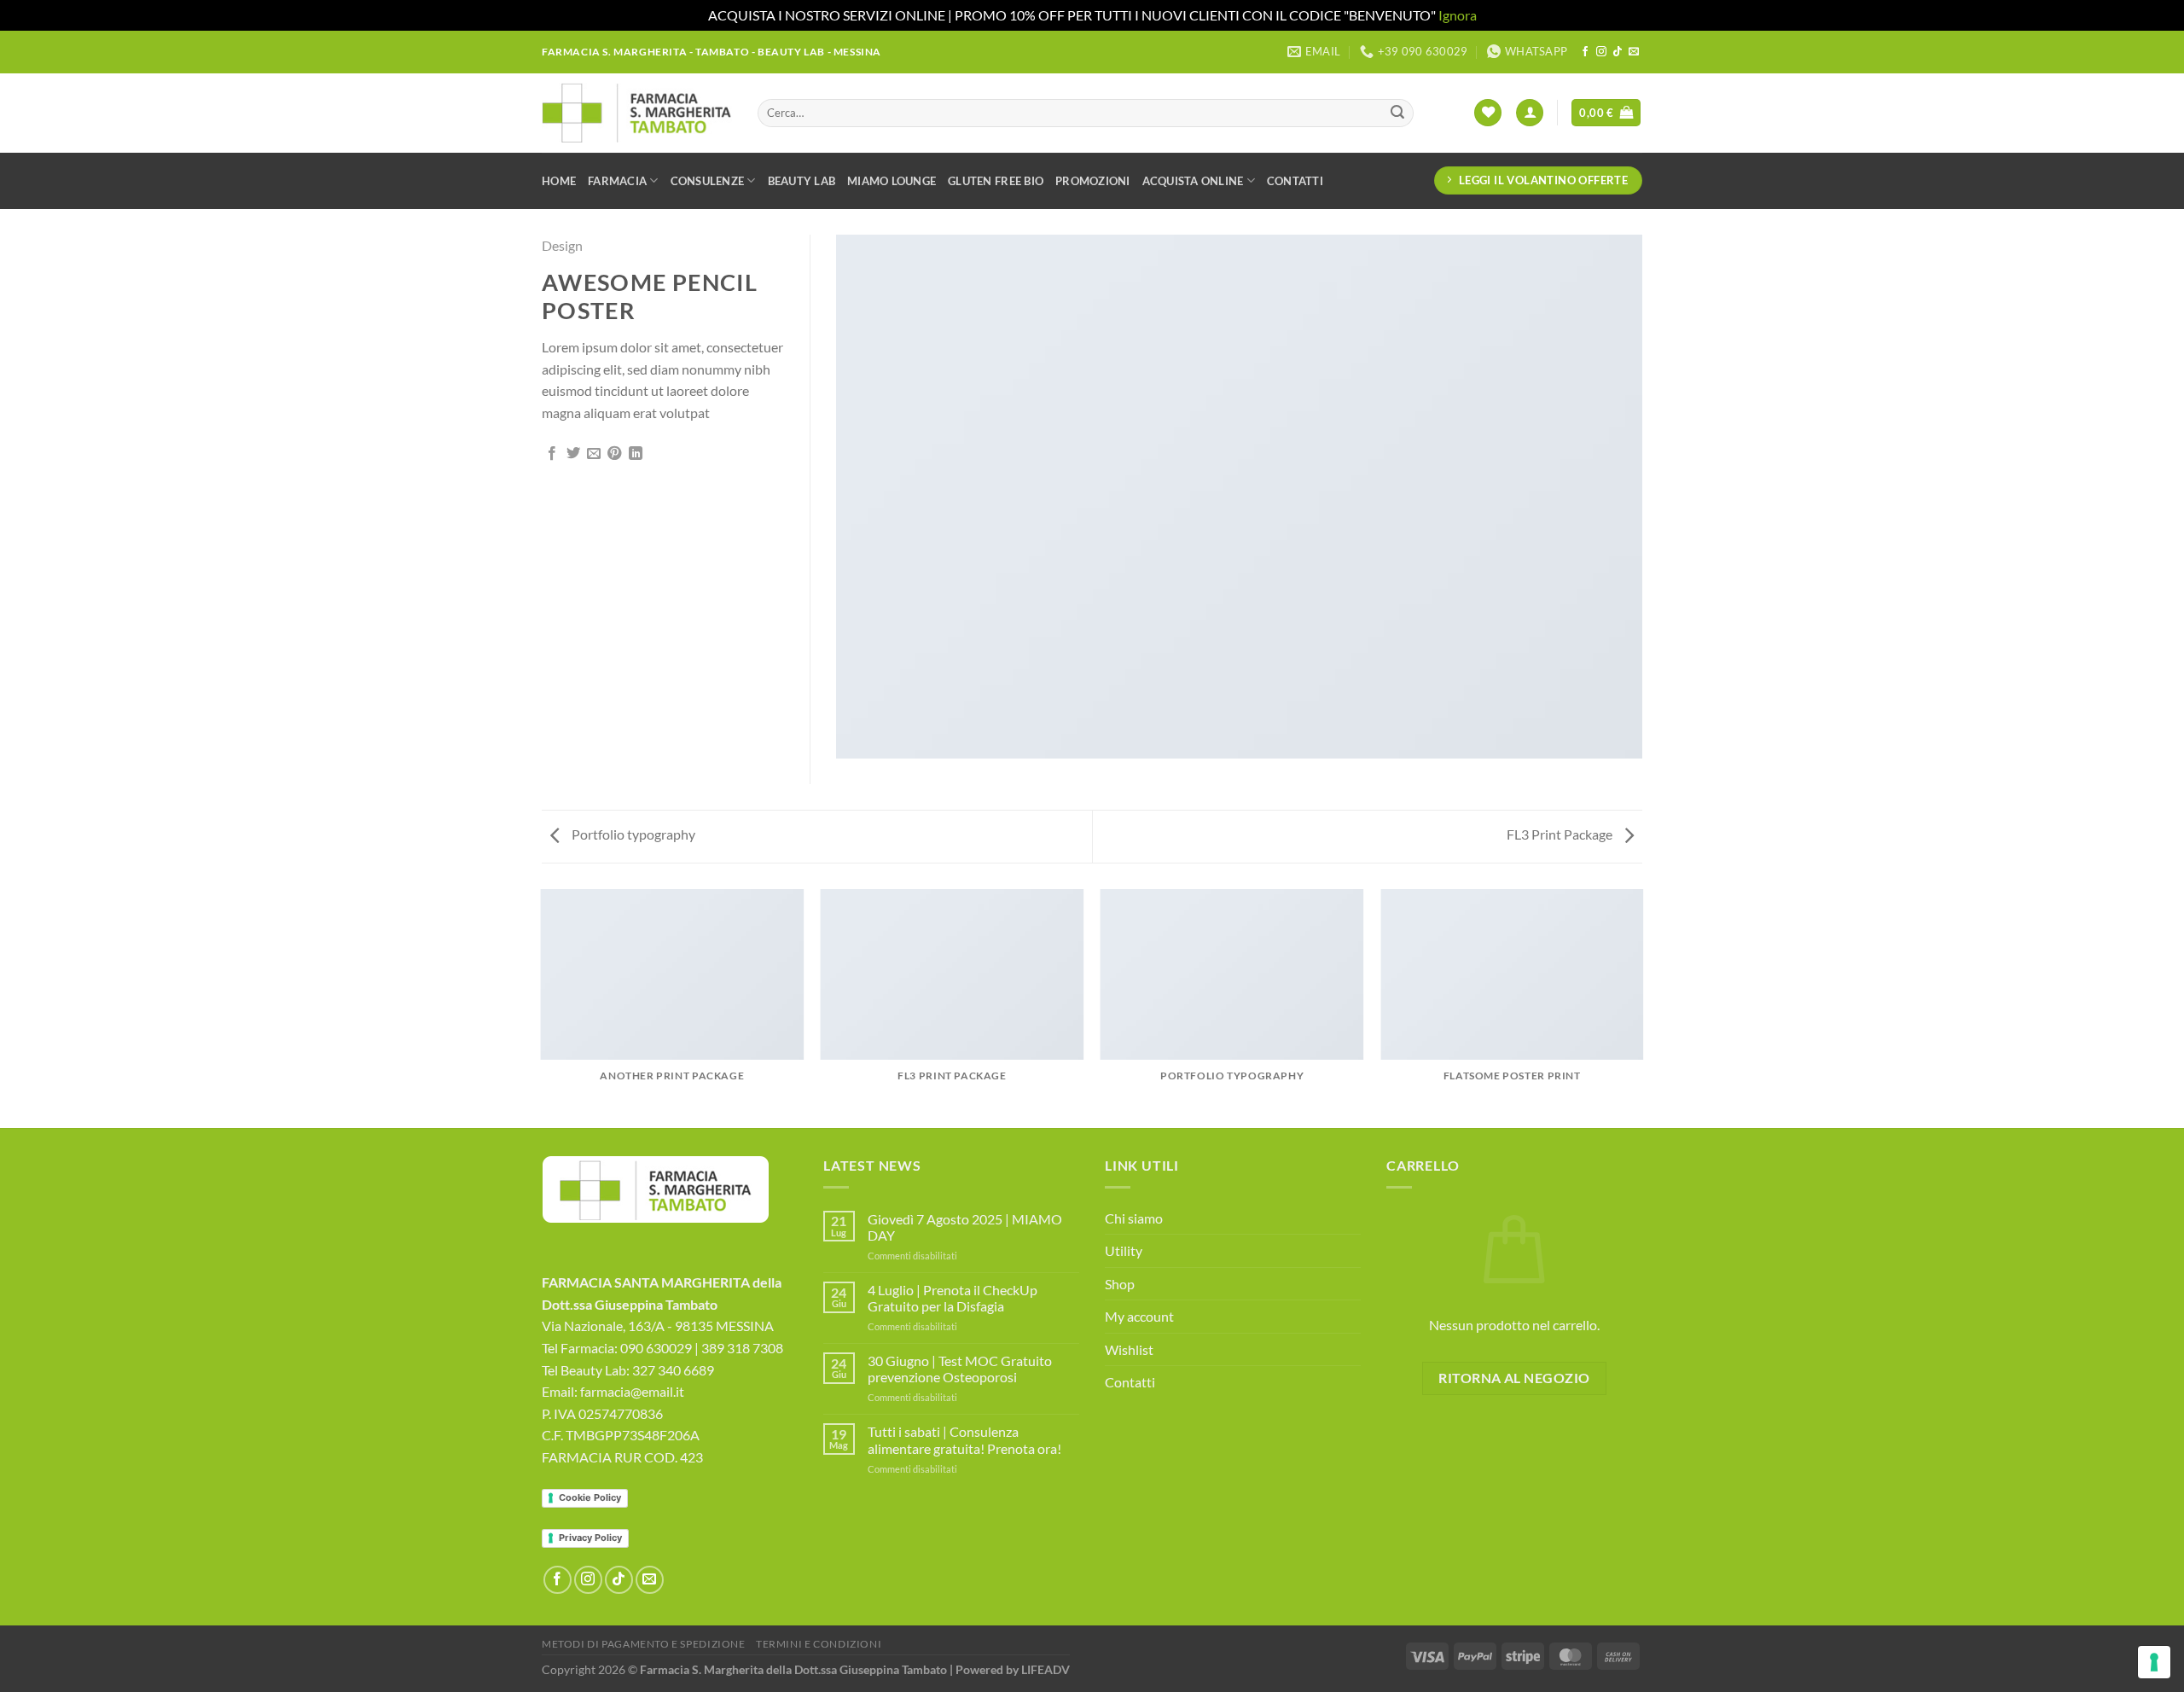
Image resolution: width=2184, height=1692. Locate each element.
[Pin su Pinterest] (614, 454)
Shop (1120, 1284)
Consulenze (708, 181)
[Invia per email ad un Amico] (594, 454)
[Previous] (542, 1008)
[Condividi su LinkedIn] (636, 454)
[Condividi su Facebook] (552, 454)
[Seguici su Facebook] (1585, 52)
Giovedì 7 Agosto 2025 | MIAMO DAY (965, 1227)
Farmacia (617, 181)
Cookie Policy (590, 1497)
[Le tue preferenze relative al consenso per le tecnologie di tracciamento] (2154, 1662)
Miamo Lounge (892, 181)
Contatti (1295, 181)
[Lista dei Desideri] (1488, 113)
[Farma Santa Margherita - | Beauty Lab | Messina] (637, 113)
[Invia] (1397, 113)
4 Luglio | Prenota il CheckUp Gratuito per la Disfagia (953, 1298)
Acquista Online (1193, 181)
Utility (1124, 1250)
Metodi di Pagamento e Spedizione (644, 1644)
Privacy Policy (590, 1538)
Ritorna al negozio (1514, 1378)
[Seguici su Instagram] (1601, 52)
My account (1139, 1316)
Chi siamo (1134, 1218)
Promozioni (1093, 181)
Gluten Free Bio (996, 181)
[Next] (1642, 1008)
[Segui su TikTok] (1618, 52)
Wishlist (1129, 1349)
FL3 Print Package (1561, 834)
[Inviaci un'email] (1634, 52)
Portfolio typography (632, 834)
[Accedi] (1530, 113)
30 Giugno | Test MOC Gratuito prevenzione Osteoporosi (960, 1369)
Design (562, 245)
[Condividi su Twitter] (573, 454)
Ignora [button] (1458, 15)
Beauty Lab (802, 181)
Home (559, 181)
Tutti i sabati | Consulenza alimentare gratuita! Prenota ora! (964, 1439)
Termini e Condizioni (819, 1644)
